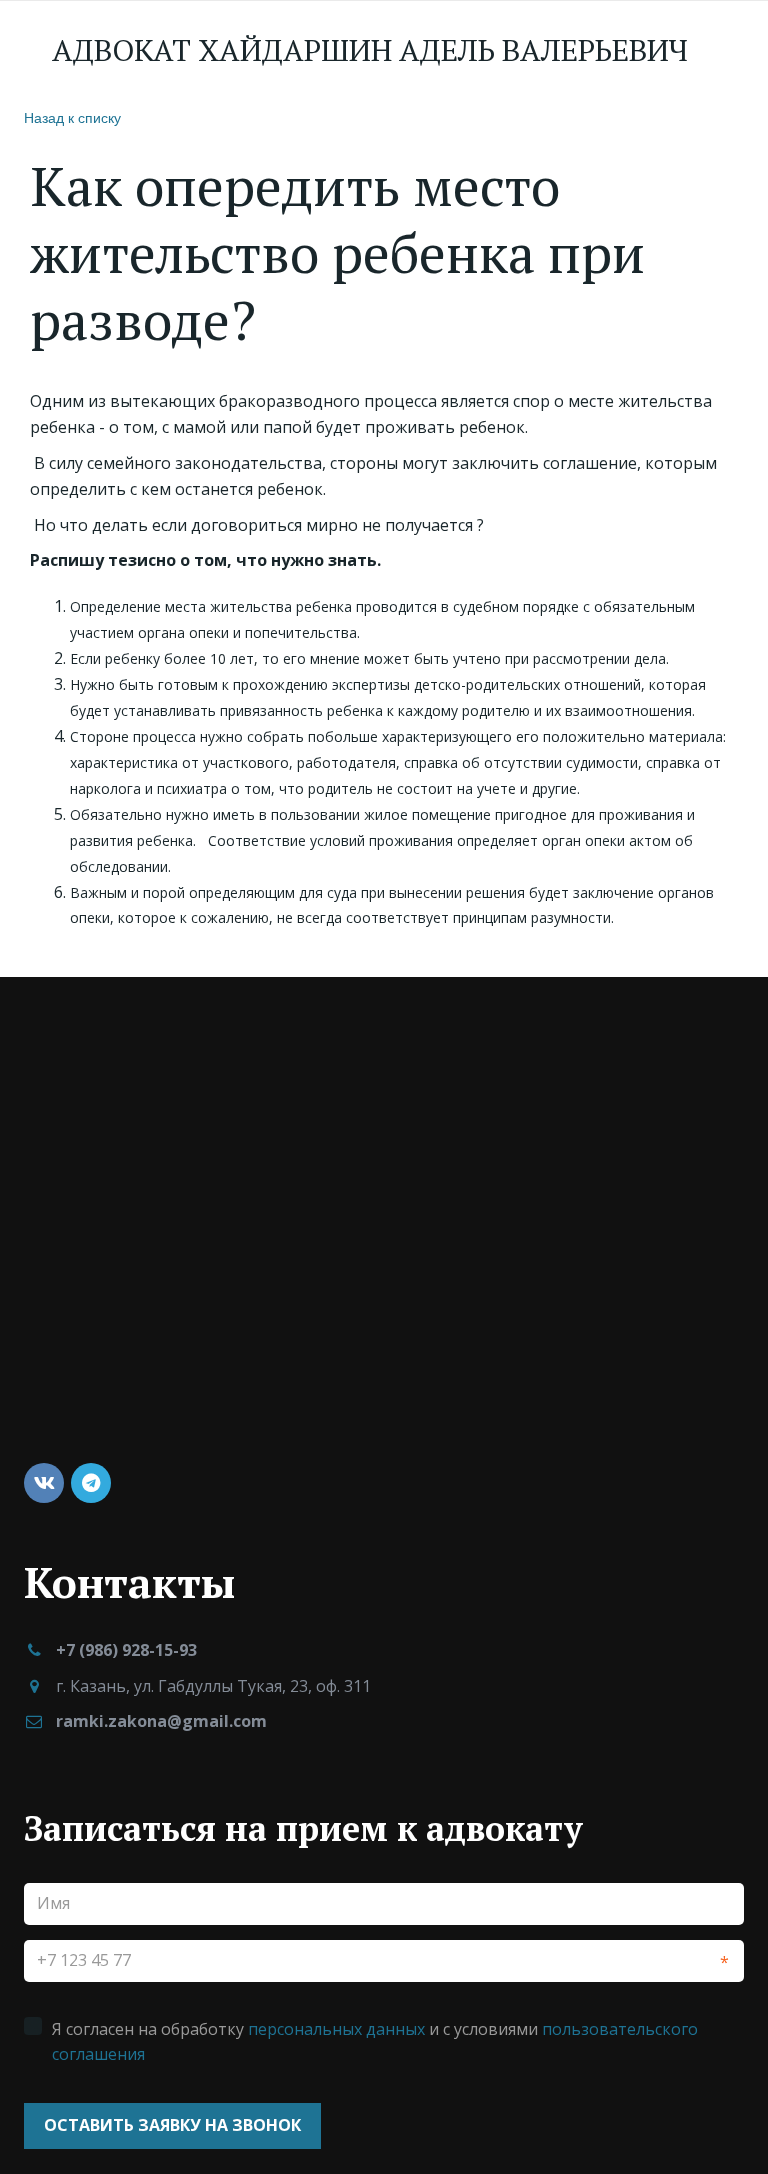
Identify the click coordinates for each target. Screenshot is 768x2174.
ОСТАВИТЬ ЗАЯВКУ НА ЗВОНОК (172, 2125)
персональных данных (336, 2029)
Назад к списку (72, 117)
